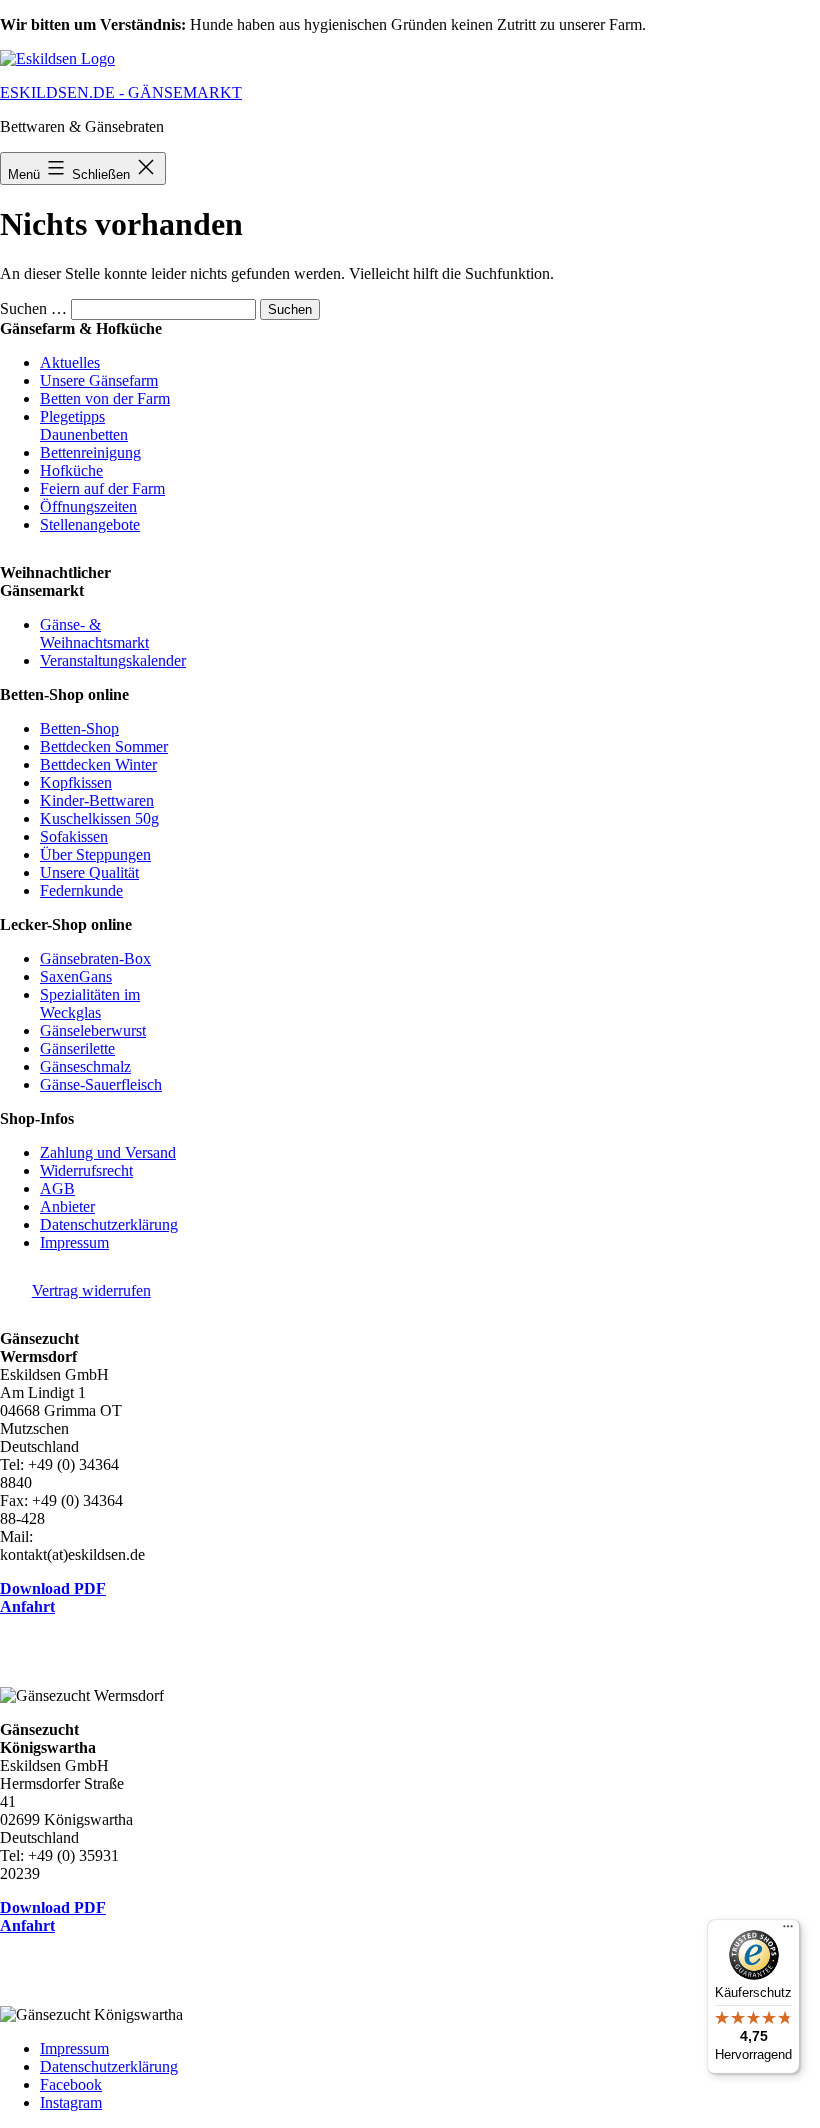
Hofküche (71, 470)
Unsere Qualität (89, 872)
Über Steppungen (95, 854)
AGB (57, 1188)
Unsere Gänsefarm (99, 380)
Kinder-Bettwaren (97, 800)
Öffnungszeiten (88, 506)
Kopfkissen (76, 782)
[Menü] (788, 1931)
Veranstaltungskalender (113, 660)
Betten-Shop (79, 728)
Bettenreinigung (90, 452)
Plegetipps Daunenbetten (84, 425)
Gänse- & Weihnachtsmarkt (94, 633)
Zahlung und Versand (108, 1152)
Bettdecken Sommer (104, 746)
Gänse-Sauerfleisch (101, 1084)
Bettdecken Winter (98, 764)
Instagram (71, 2102)
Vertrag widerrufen (91, 1290)
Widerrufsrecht (86, 1170)
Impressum (74, 1242)
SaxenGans (76, 976)
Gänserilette (77, 1048)
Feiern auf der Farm (102, 488)
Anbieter (67, 1206)
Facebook (71, 2084)
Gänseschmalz (85, 1066)
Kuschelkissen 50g (99, 818)
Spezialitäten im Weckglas (90, 1003)
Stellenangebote (90, 524)
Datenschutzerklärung (109, 1224)
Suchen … (33, 308)
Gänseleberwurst (93, 1030)
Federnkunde (81, 890)
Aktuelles (70, 362)
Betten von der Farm (105, 398)
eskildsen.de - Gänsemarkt (121, 92)
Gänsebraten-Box (95, 958)
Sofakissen (74, 836)
